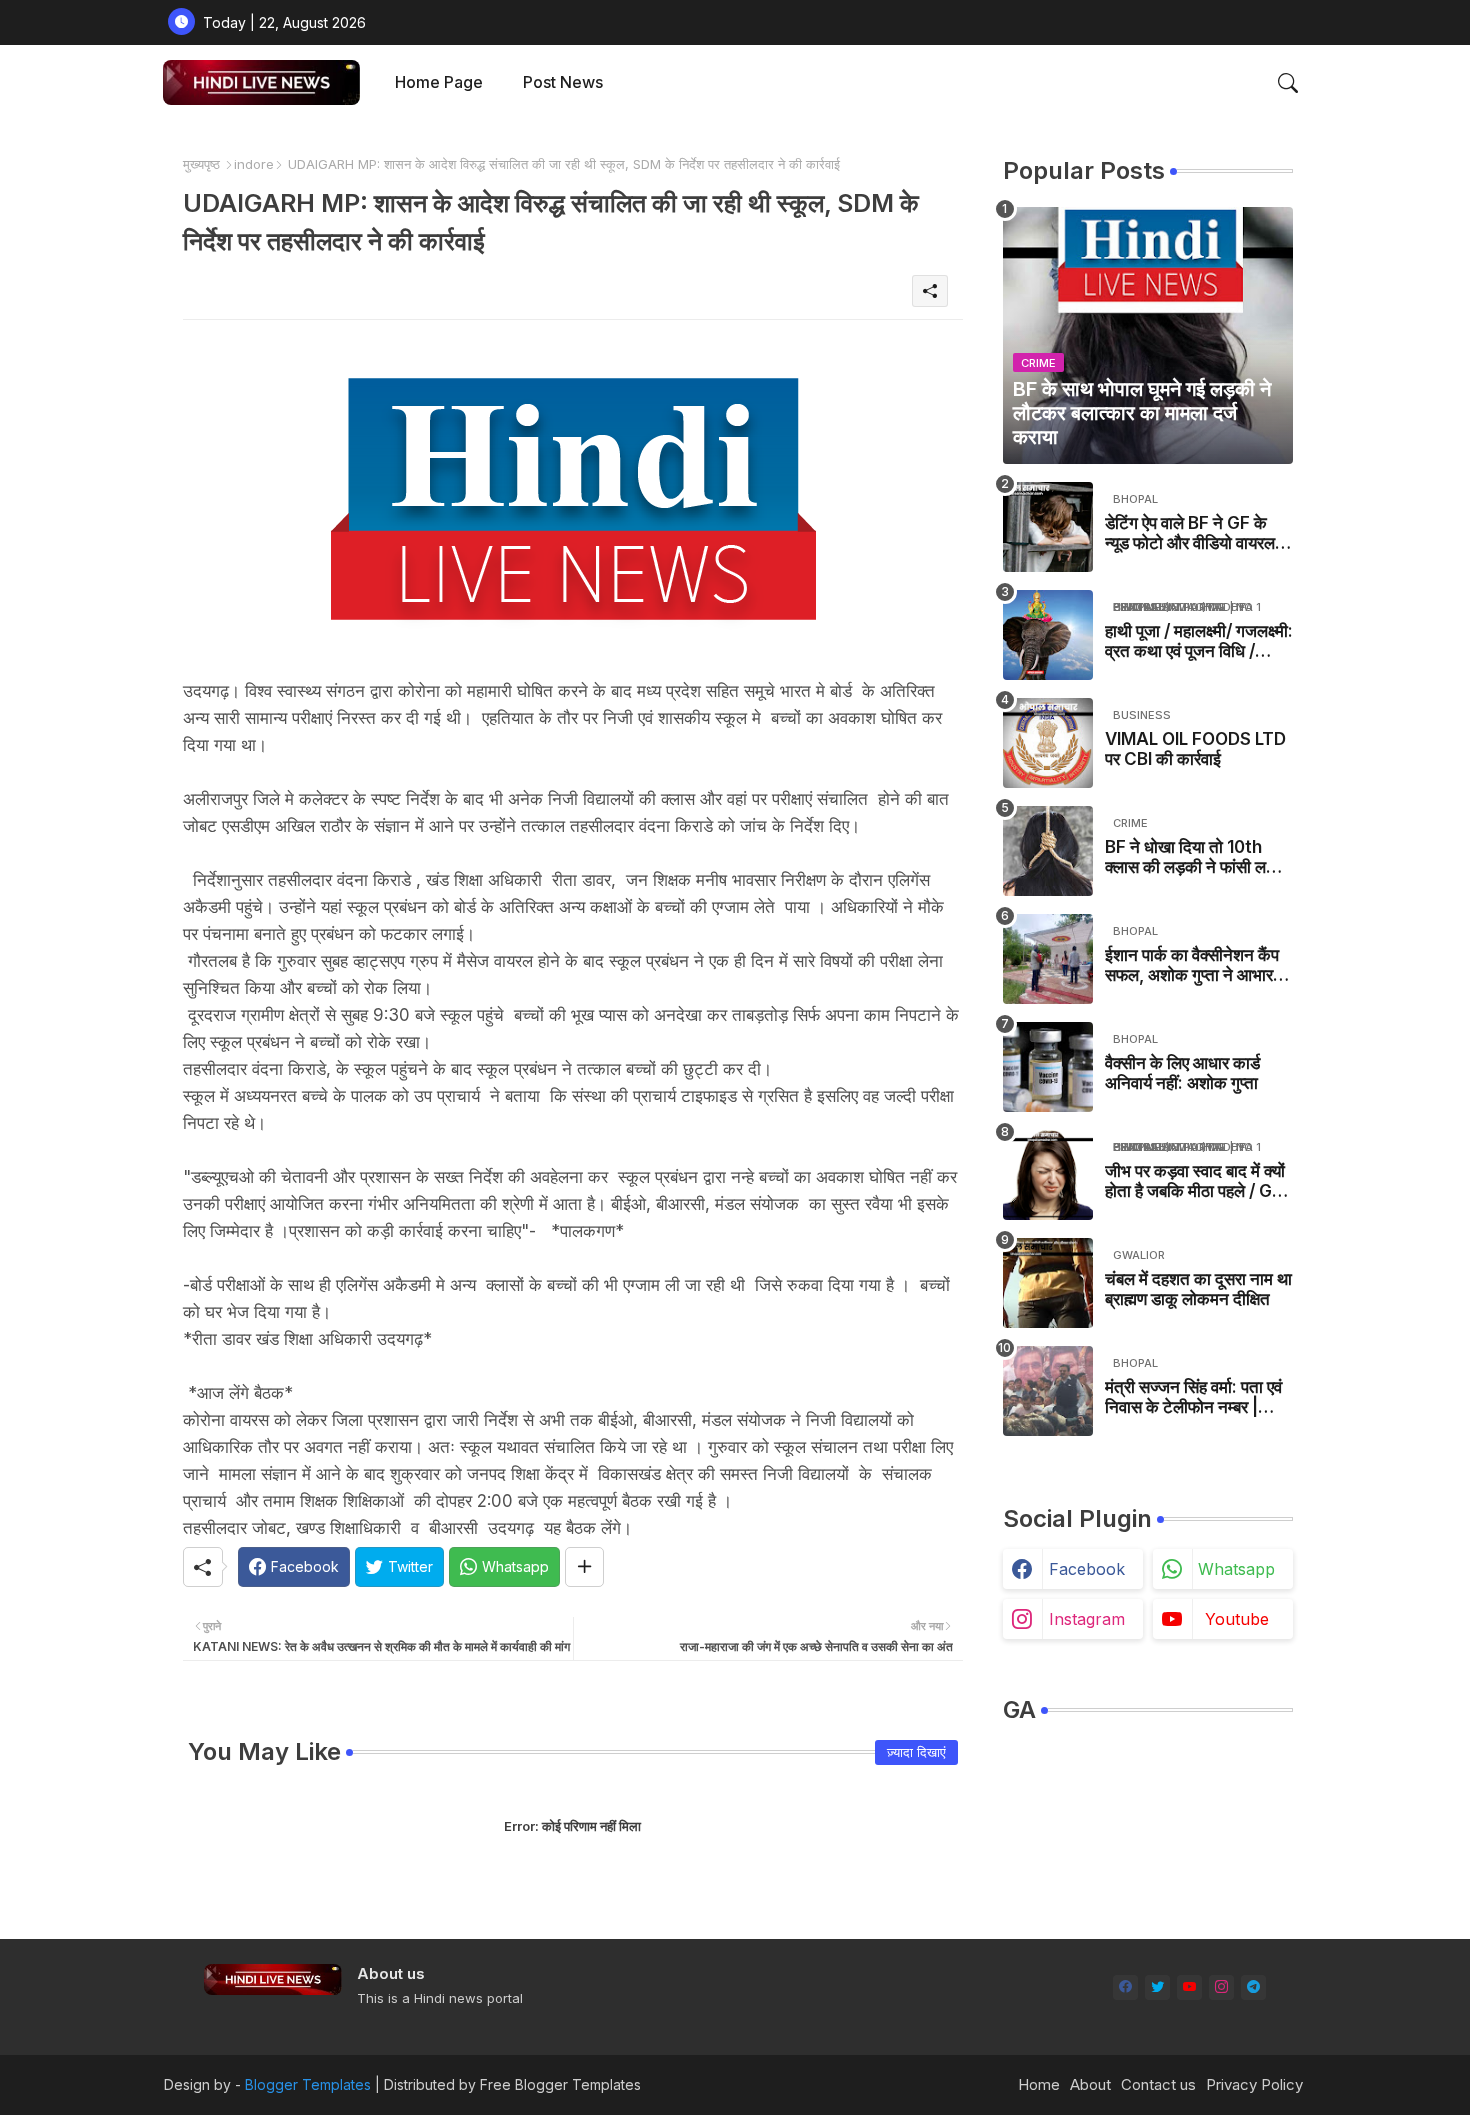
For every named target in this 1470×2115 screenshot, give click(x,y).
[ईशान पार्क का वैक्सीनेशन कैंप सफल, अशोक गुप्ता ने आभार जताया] (1048, 959)
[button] (1288, 83)
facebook (1087, 1569)
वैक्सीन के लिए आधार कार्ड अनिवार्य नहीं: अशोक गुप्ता (1182, 1073)
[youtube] (1189, 1987)
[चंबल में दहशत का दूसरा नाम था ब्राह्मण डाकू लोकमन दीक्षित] (1048, 1283)
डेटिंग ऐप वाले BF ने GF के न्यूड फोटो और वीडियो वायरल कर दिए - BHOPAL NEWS (1196, 533)
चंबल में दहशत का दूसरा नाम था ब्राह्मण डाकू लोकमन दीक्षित (1198, 1289)
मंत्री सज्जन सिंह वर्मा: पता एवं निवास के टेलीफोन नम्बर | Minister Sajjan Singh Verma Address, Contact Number (1193, 1397)
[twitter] (1157, 1987)
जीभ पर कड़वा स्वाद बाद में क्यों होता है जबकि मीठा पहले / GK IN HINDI (1195, 1181)
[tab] (439, 82)
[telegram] (1253, 1987)
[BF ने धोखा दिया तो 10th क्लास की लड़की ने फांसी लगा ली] (1048, 851)
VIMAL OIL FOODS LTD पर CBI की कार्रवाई (1195, 749)
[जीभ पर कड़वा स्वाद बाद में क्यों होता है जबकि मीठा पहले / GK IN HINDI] (1048, 1175)
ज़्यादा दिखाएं (916, 1752)
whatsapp (1236, 1569)
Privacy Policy (1254, 2084)
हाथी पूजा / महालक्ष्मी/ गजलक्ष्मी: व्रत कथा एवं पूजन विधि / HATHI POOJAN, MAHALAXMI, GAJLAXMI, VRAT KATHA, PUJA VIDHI (1199, 641)
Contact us (1158, 2084)
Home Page (439, 82)
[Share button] (584, 1567)
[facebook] (1125, 1987)
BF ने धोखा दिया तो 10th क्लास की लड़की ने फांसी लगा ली (1192, 857)
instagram (1087, 1619)
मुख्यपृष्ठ (201, 164)
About (1090, 2084)
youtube (1237, 1619)
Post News (563, 82)
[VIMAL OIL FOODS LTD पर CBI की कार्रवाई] (1048, 743)
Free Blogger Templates (560, 2084)
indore (254, 164)
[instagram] (1221, 1987)
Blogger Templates (308, 2084)
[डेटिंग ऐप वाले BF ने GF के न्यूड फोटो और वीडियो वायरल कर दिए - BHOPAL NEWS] (1048, 527)
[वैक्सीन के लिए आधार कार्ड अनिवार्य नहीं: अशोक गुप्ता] (1048, 1067)
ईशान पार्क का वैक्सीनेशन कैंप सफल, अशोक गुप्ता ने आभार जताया (1192, 965)
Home (1039, 2084)
